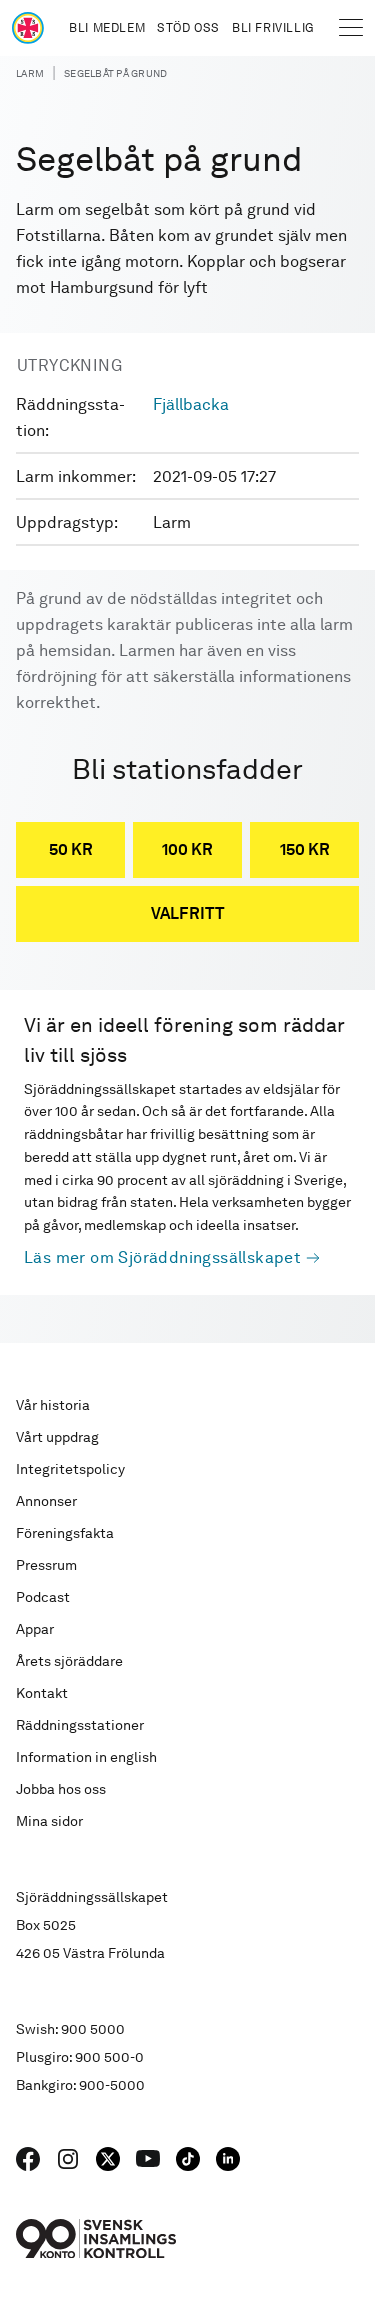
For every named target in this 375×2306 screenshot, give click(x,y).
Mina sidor (49, 1821)
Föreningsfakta (65, 1533)
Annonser (46, 1501)
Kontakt (42, 1693)
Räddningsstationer (80, 1725)
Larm (30, 73)
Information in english (86, 1757)
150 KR (305, 849)
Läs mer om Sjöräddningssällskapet (162, 1257)
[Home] (28, 28)
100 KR (187, 849)
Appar (35, 1629)
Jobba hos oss (61, 1789)
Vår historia (53, 1405)
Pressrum (46, 1565)
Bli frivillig (273, 28)
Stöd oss (188, 28)
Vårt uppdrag (57, 1437)
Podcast (43, 1597)
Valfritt (188, 913)
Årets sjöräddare (69, 1661)
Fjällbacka (191, 404)
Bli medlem (107, 28)
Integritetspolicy (70, 1469)
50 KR (71, 849)
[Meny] (351, 28)
